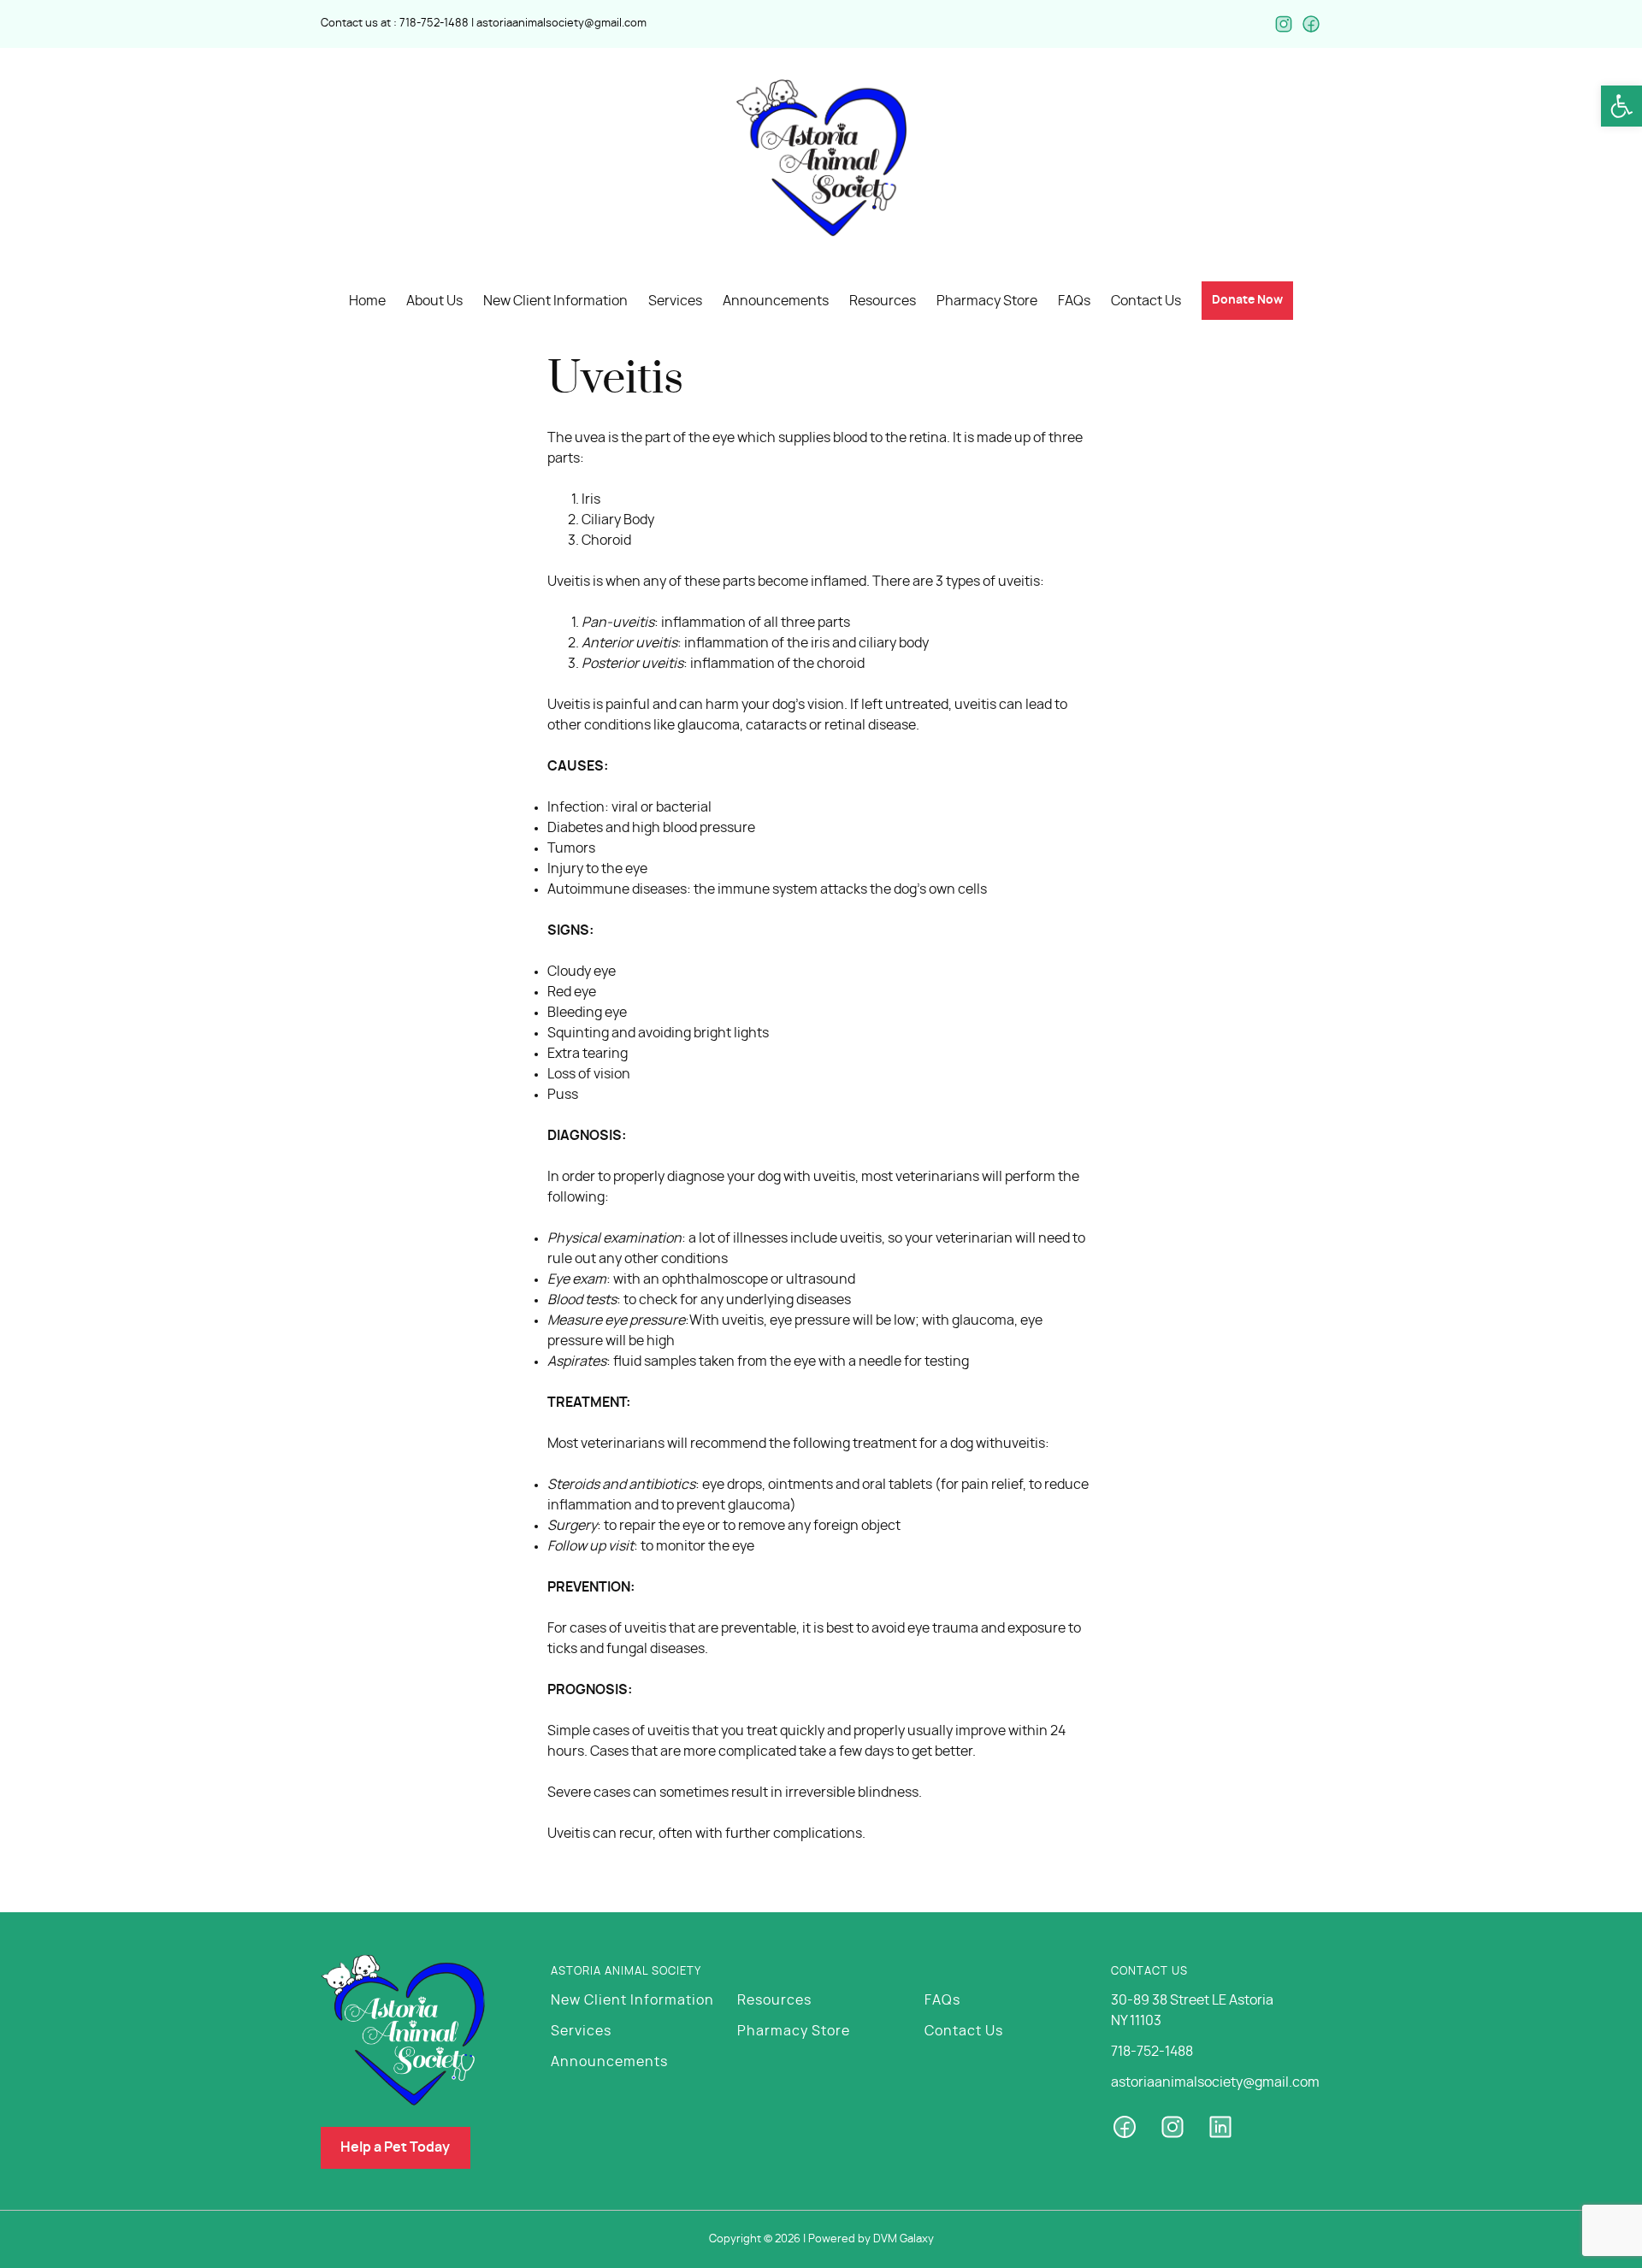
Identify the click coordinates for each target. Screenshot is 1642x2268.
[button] (1621, 106)
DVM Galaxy (904, 2239)
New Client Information (632, 2000)
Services (581, 2031)
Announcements (609, 2062)
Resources (774, 2000)
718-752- (422, 24)
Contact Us (964, 2031)
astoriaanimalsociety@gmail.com (561, 24)
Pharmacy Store (794, 2031)
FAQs (942, 2000)
